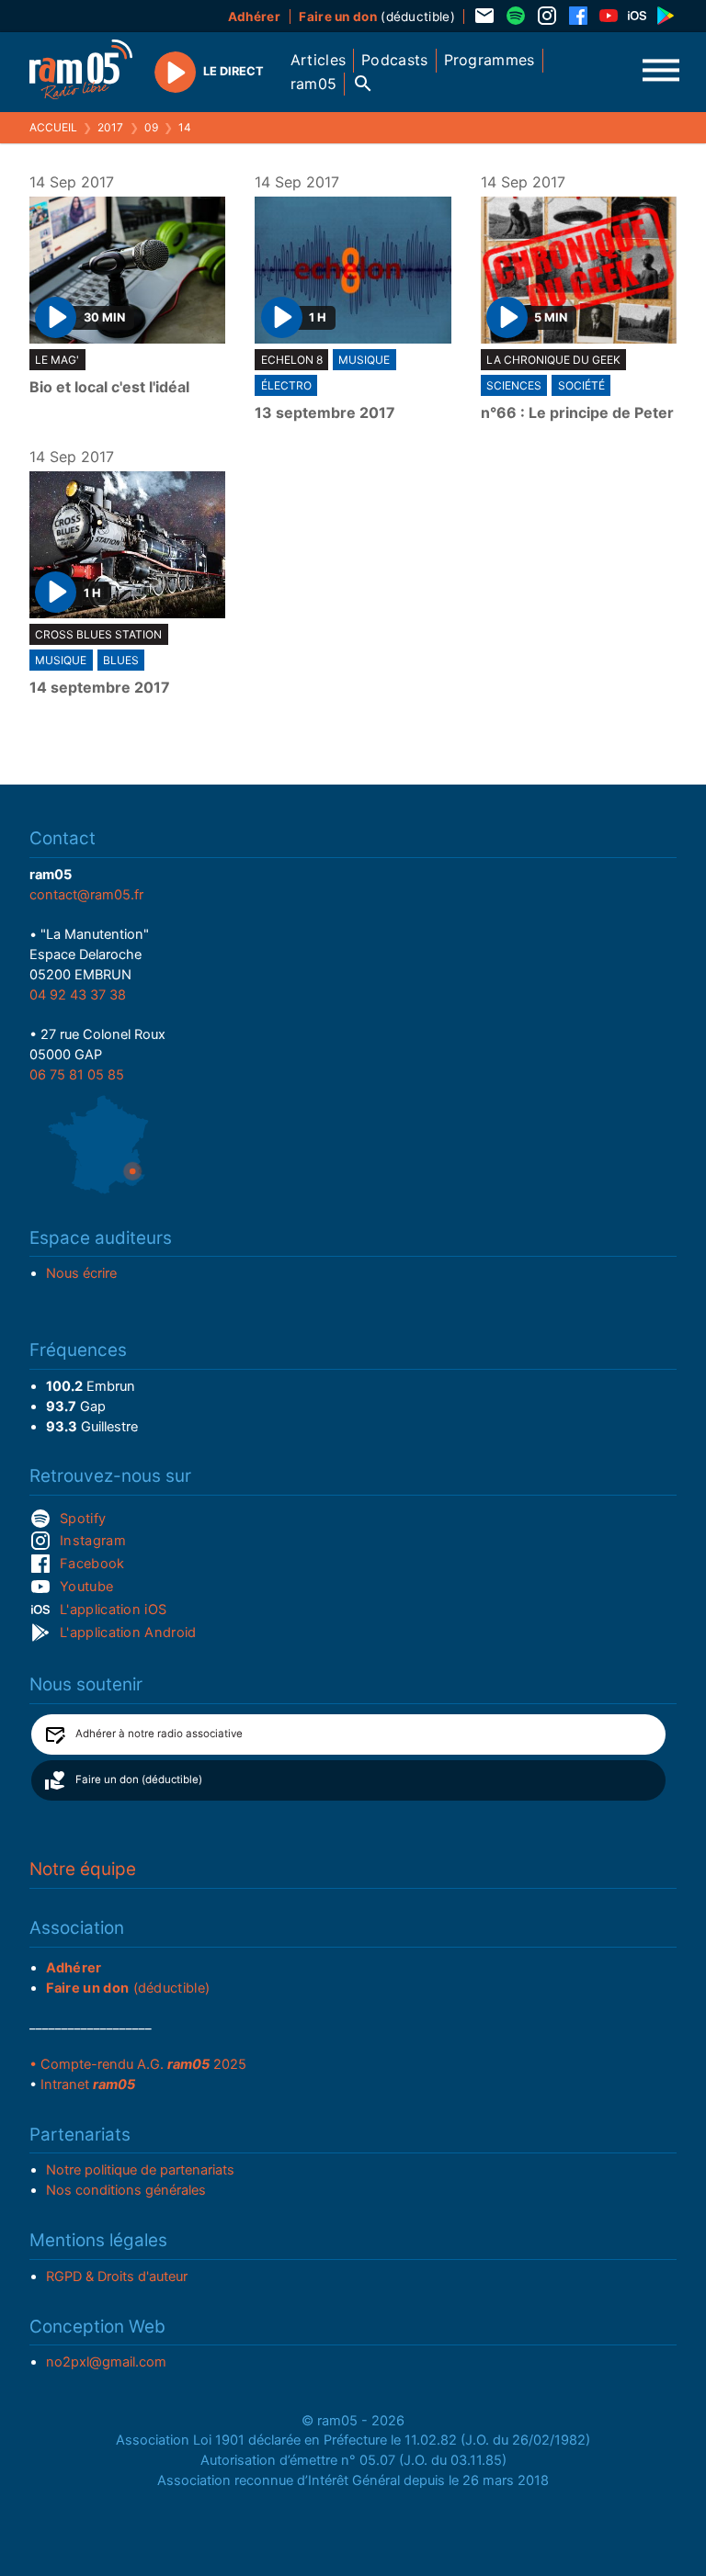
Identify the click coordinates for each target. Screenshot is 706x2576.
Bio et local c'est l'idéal (109, 388)
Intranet (88, 2085)
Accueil (53, 127)
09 (151, 127)
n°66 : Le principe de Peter (577, 413)
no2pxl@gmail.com (106, 2362)
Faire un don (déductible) (139, 1779)
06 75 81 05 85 (77, 1075)
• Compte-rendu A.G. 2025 (138, 2064)
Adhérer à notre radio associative (159, 1734)
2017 (110, 127)
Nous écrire (81, 1273)
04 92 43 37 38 (78, 995)
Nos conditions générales (126, 2190)
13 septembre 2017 (325, 413)
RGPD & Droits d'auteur (117, 2277)
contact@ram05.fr (86, 895)
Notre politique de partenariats (140, 2170)
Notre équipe (83, 1869)
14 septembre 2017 (100, 688)
